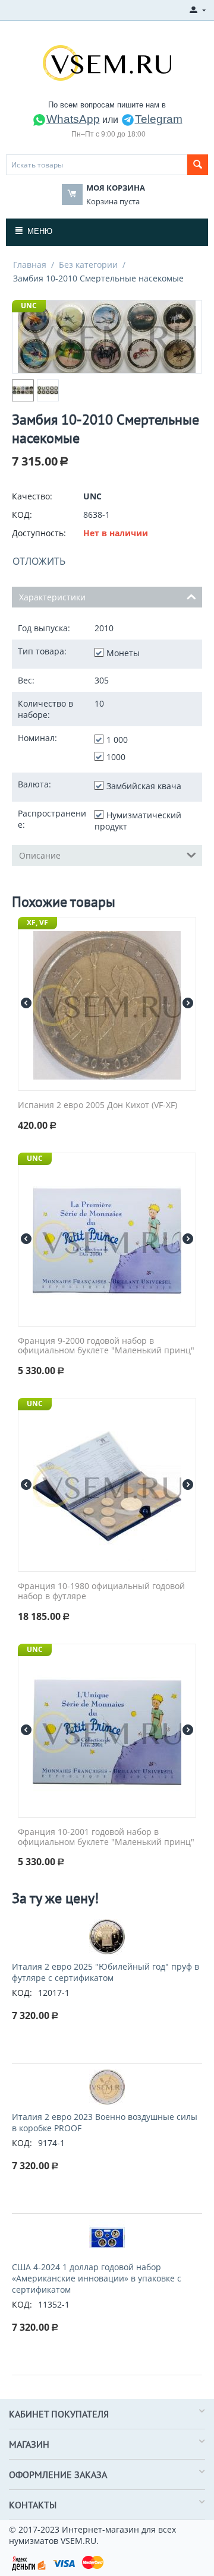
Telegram (159, 119)
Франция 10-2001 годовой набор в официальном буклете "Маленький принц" (106, 1837)
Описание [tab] (40, 855)
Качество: (32, 496)
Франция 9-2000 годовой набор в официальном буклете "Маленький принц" (106, 1346)
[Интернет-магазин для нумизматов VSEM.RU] (107, 62)
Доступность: (39, 533)
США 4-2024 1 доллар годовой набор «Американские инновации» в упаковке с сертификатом (97, 2278)
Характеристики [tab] (52, 597)
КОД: (22, 515)
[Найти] (198, 165)
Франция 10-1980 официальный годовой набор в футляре (101, 1591)
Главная (30, 265)
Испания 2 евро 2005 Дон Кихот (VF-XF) (97, 1105)
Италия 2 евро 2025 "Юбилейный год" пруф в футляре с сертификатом (106, 1972)
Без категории (88, 265)
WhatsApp (73, 119)
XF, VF (37, 923)
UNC (29, 306)
